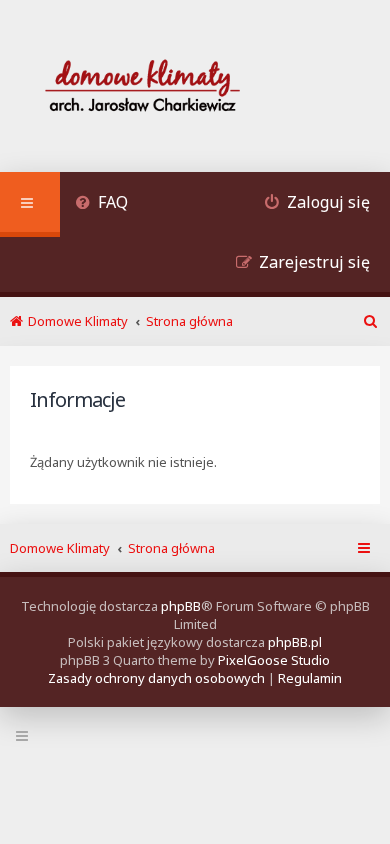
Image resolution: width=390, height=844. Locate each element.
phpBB (181, 606)
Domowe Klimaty (60, 548)
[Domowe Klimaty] (195, 88)
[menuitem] (101, 204)
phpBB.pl (295, 642)
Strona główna (171, 548)
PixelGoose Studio (274, 660)
